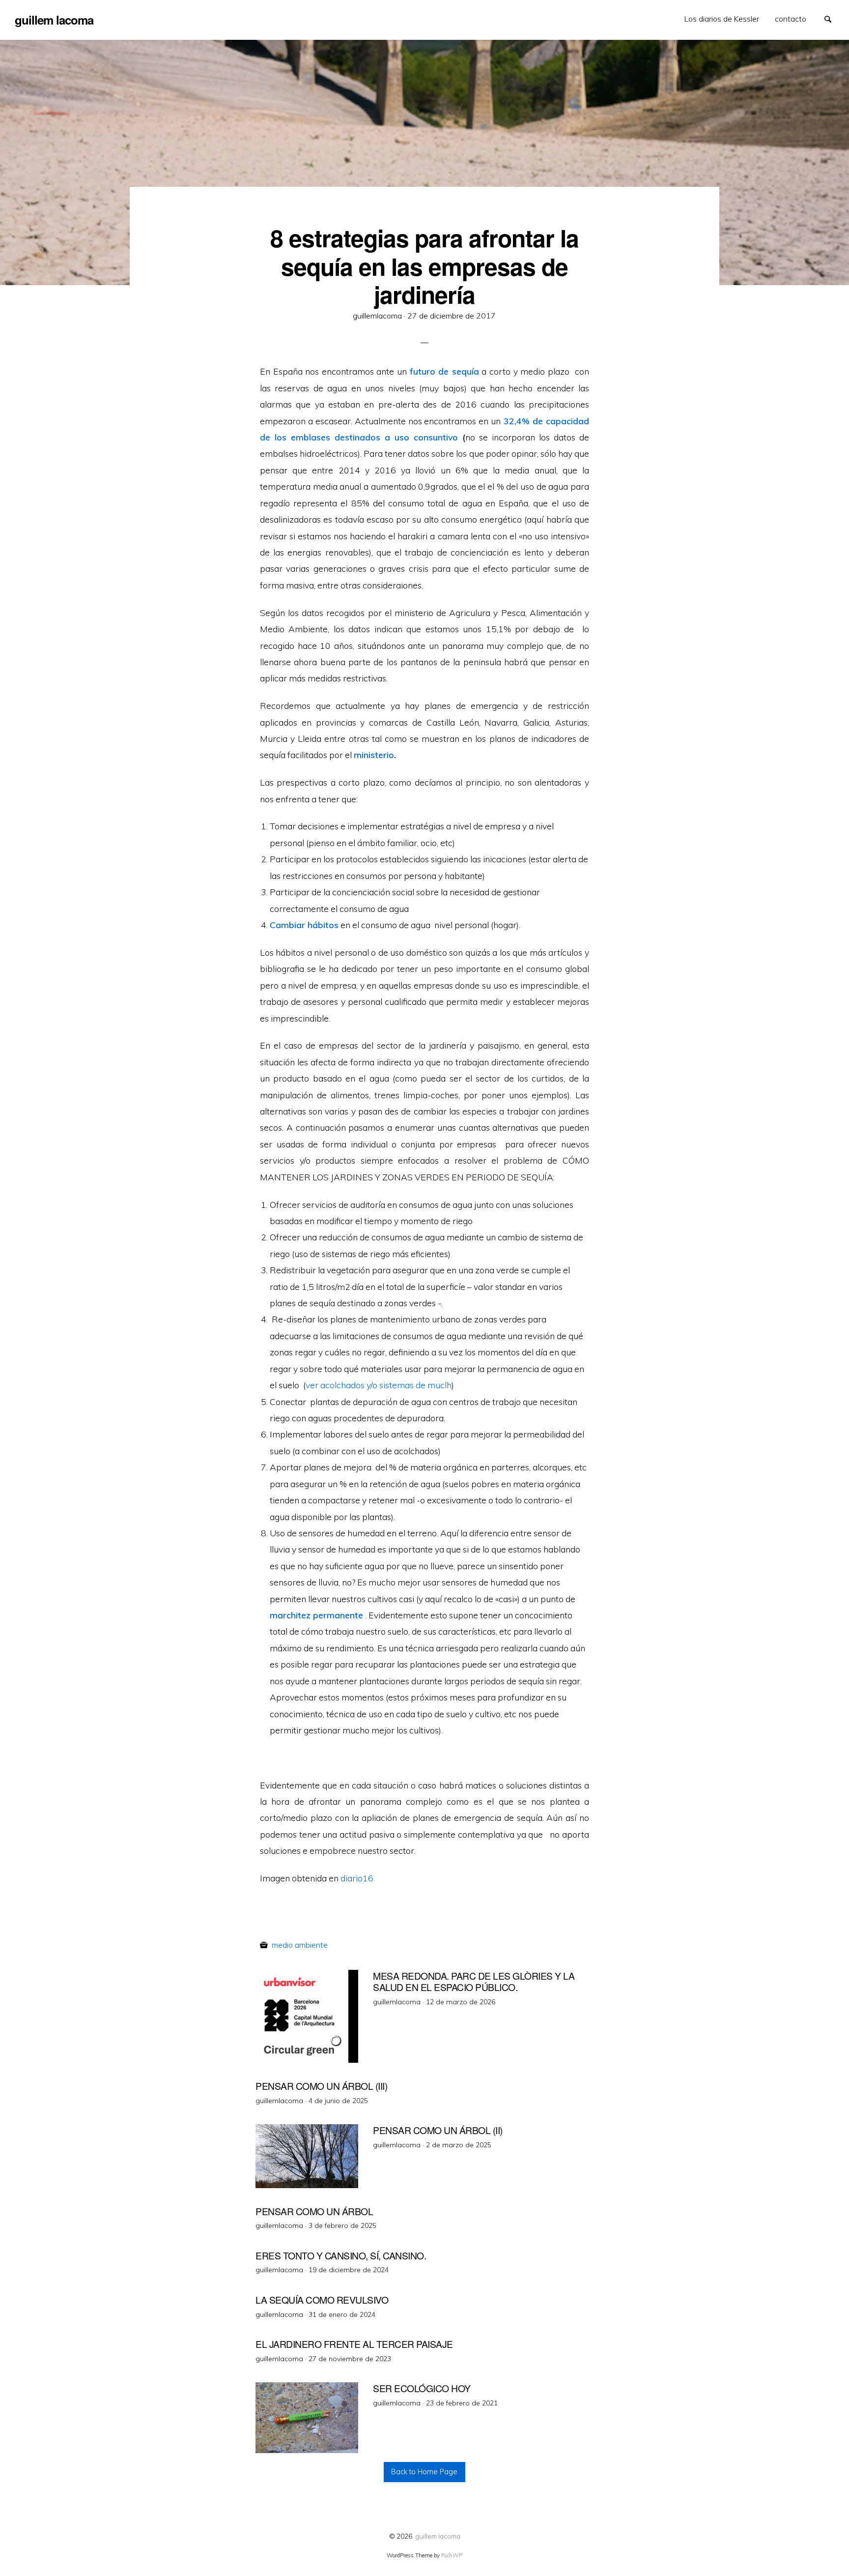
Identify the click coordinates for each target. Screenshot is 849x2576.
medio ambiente (300, 1945)
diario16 (357, 1878)
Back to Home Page (424, 2472)
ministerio (374, 755)
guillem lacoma (438, 2536)
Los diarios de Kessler (722, 19)
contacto (791, 19)
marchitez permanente (316, 1615)
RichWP (452, 2555)
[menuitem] (722, 19)
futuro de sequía (444, 371)
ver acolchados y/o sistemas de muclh (379, 1385)
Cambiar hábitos (304, 925)
